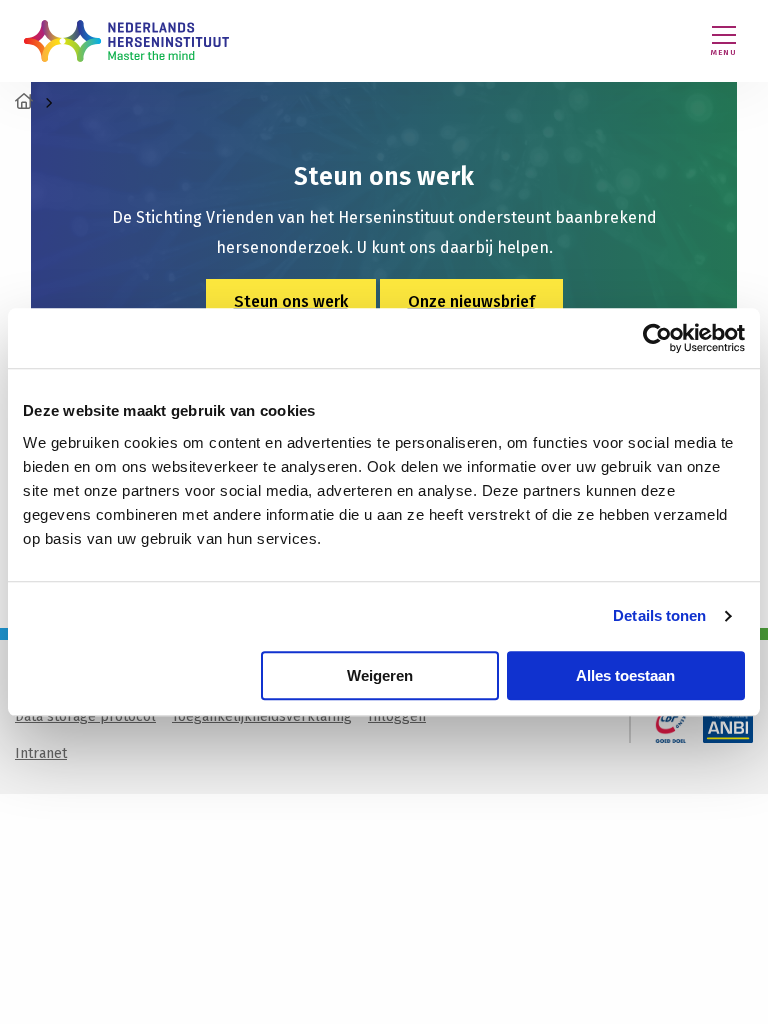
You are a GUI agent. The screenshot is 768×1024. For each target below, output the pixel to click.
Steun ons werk (291, 301)
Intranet (41, 753)
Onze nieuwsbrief (471, 301)
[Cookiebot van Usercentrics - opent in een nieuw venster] (657, 338)
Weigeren (380, 675)
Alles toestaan (625, 675)
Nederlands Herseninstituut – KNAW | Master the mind (126, 41)
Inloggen (397, 716)
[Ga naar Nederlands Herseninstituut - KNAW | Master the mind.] (24, 101)
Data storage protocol (85, 716)
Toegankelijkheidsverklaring (262, 716)
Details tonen (659, 615)
